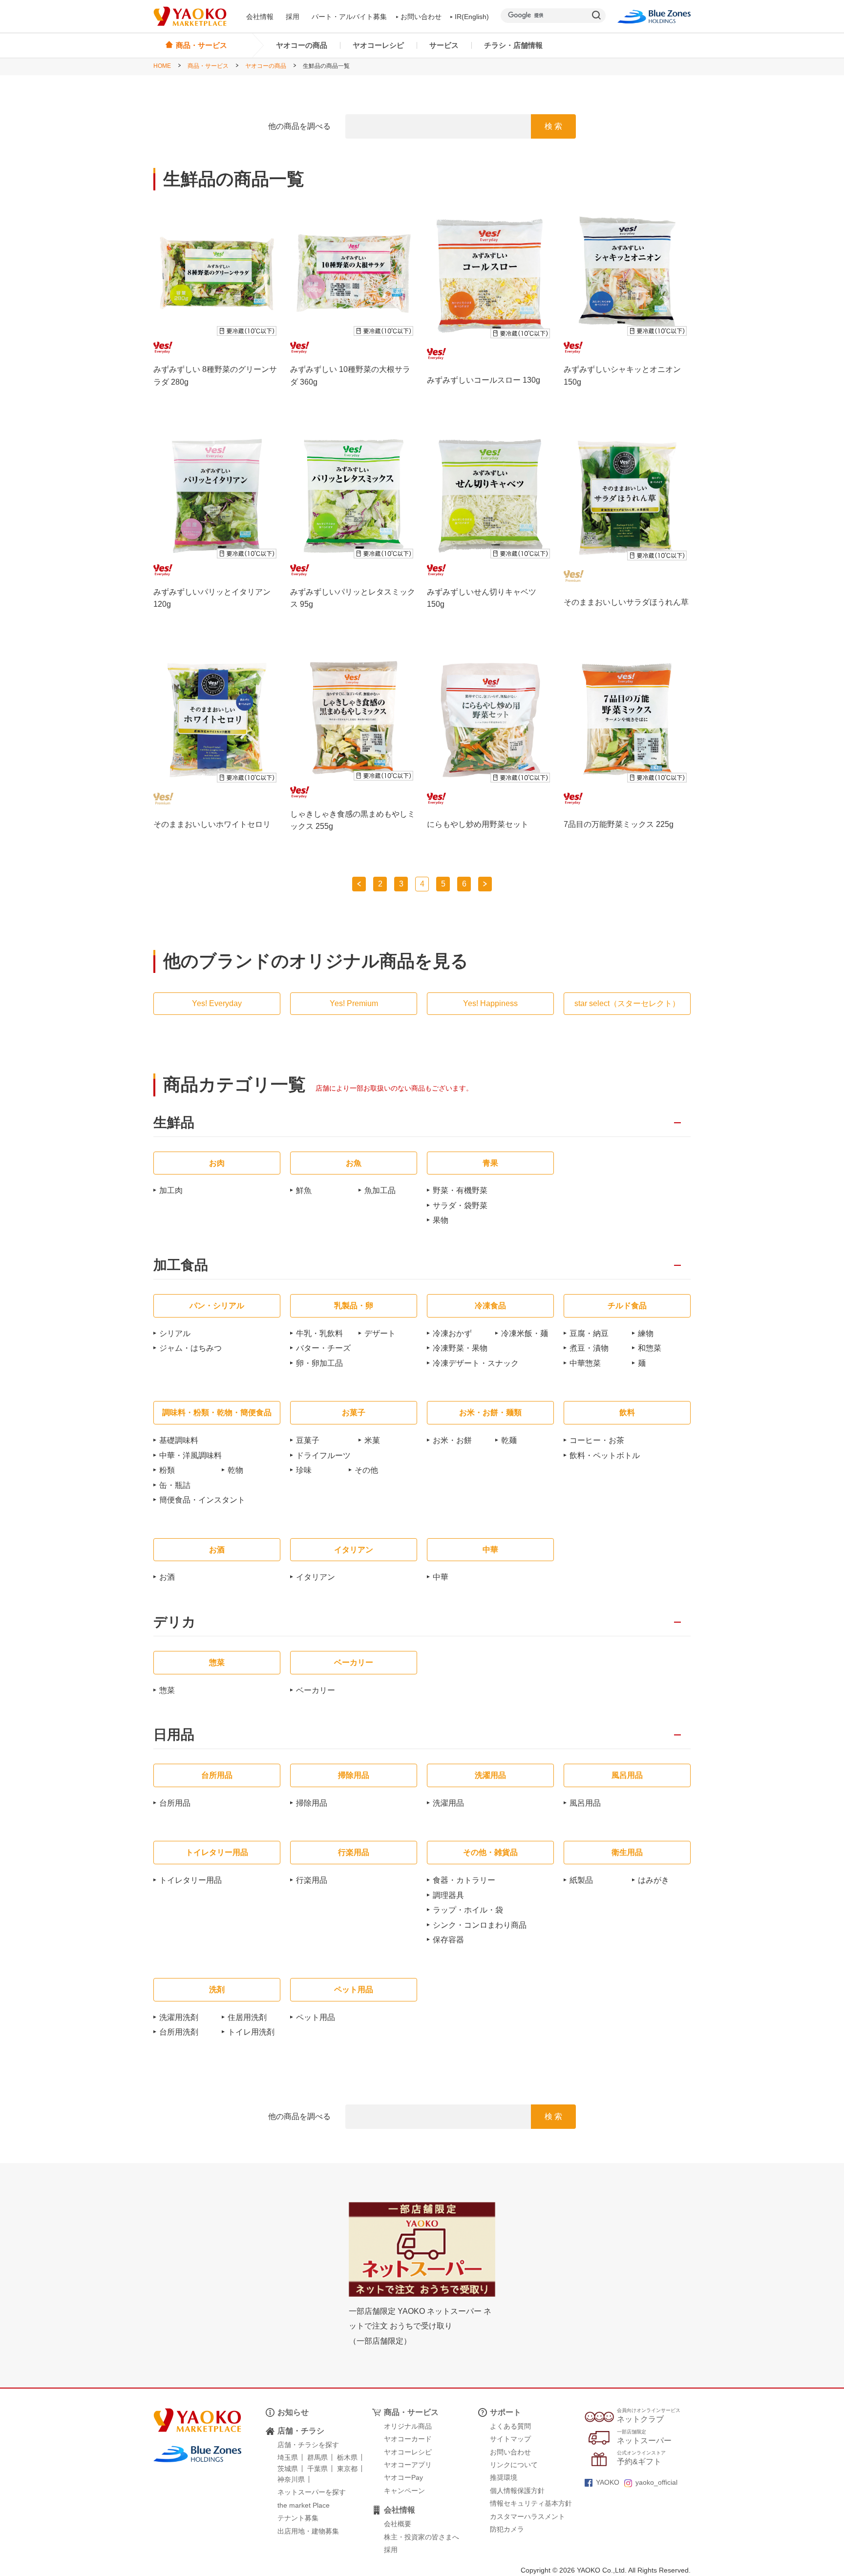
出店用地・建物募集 (308, 2531)
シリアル (175, 1333)
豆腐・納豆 (589, 1333)
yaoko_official (656, 2482)
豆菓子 (308, 1440)
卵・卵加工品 (319, 1363)
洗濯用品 (448, 1803)
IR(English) (472, 17)
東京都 (347, 2469)
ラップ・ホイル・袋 (468, 1910)
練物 (646, 1333)
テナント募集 (298, 2518)
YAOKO (608, 2482)
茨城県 (288, 2469)
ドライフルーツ (323, 1455)
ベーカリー (316, 1690)
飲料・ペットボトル (605, 1455)
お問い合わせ (421, 17)
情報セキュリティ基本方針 (531, 2503)
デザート (380, 1333)
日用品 (174, 1735)
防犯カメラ (507, 2529)
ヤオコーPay (403, 2477)
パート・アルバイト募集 (349, 17)
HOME (162, 66)
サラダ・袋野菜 (460, 1206)
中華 (441, 1577)
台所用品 (175, 1803)
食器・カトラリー (464, 1880)
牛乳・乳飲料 (319, 1333)
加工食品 (181, 1266)
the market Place (304, 2505)
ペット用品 (316, 2017)
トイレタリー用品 (190, 1880)
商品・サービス (208, 66)
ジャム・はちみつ (190, 1348)
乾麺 (509, 1440)
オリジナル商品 (408, 2426)
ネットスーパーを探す (312, 2492)
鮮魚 (304, 1190)
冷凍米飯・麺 (525, 1333)
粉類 (167, 1470)
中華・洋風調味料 (190, 1455)
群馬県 (317, 2457)
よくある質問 (510, 2426)
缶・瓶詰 (175, 1485)
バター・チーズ (323, 1348)
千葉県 (317, 2469)
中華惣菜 (585, 1363)
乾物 (235, 1470)
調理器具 (448, 1895)
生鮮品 (174, 1123)
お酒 (167, 1577)
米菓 (372, 1440)
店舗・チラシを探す (308, 2445)
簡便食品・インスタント (202, 1500)
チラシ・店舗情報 (513, 45)
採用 (293, 17)
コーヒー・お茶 (597, 1440)
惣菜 (167, 1690)
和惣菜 (650, 1348)
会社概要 (398, 2524)
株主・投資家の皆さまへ (422, 2537)
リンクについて (514, 2465)
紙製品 (581, 1880)
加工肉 (171, 1190)
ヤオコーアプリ (408, 2465)
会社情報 (260, 17)
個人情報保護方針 (517, 2491)
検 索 (553, 126)
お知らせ (293, 2412)
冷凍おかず (452, 1333)
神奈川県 (291, 2479)
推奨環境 (504, 2477)
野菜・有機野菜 (460, 1190)
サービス (444, 45)
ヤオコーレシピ (378, 45)
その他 (366, 1470)
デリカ (175, 1622)
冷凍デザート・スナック (476, 1363)
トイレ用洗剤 (251, 2032)
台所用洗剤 (179, 2032)
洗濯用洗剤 (179, 2017)
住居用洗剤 (247, 2017)
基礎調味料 (179, 1440)
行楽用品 (312, 1880)
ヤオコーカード (408, 2439)
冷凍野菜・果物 (460, 1348)
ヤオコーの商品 (302, 45)
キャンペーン (404, 2491)
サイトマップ (510, 2439)
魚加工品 (380, 1190)
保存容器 (448, 1940)
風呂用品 (585, 1803)
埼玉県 (288, 2457)
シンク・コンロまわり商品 (480, 1925)
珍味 (304, 1470)
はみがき (654, 1880)
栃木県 (347, 2457)
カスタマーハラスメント (527, 2516)
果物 (441, 1220)
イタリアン (316, 1577)
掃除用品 (312, 1803)
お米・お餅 (452, 1440)
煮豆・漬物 (589, 1348)
